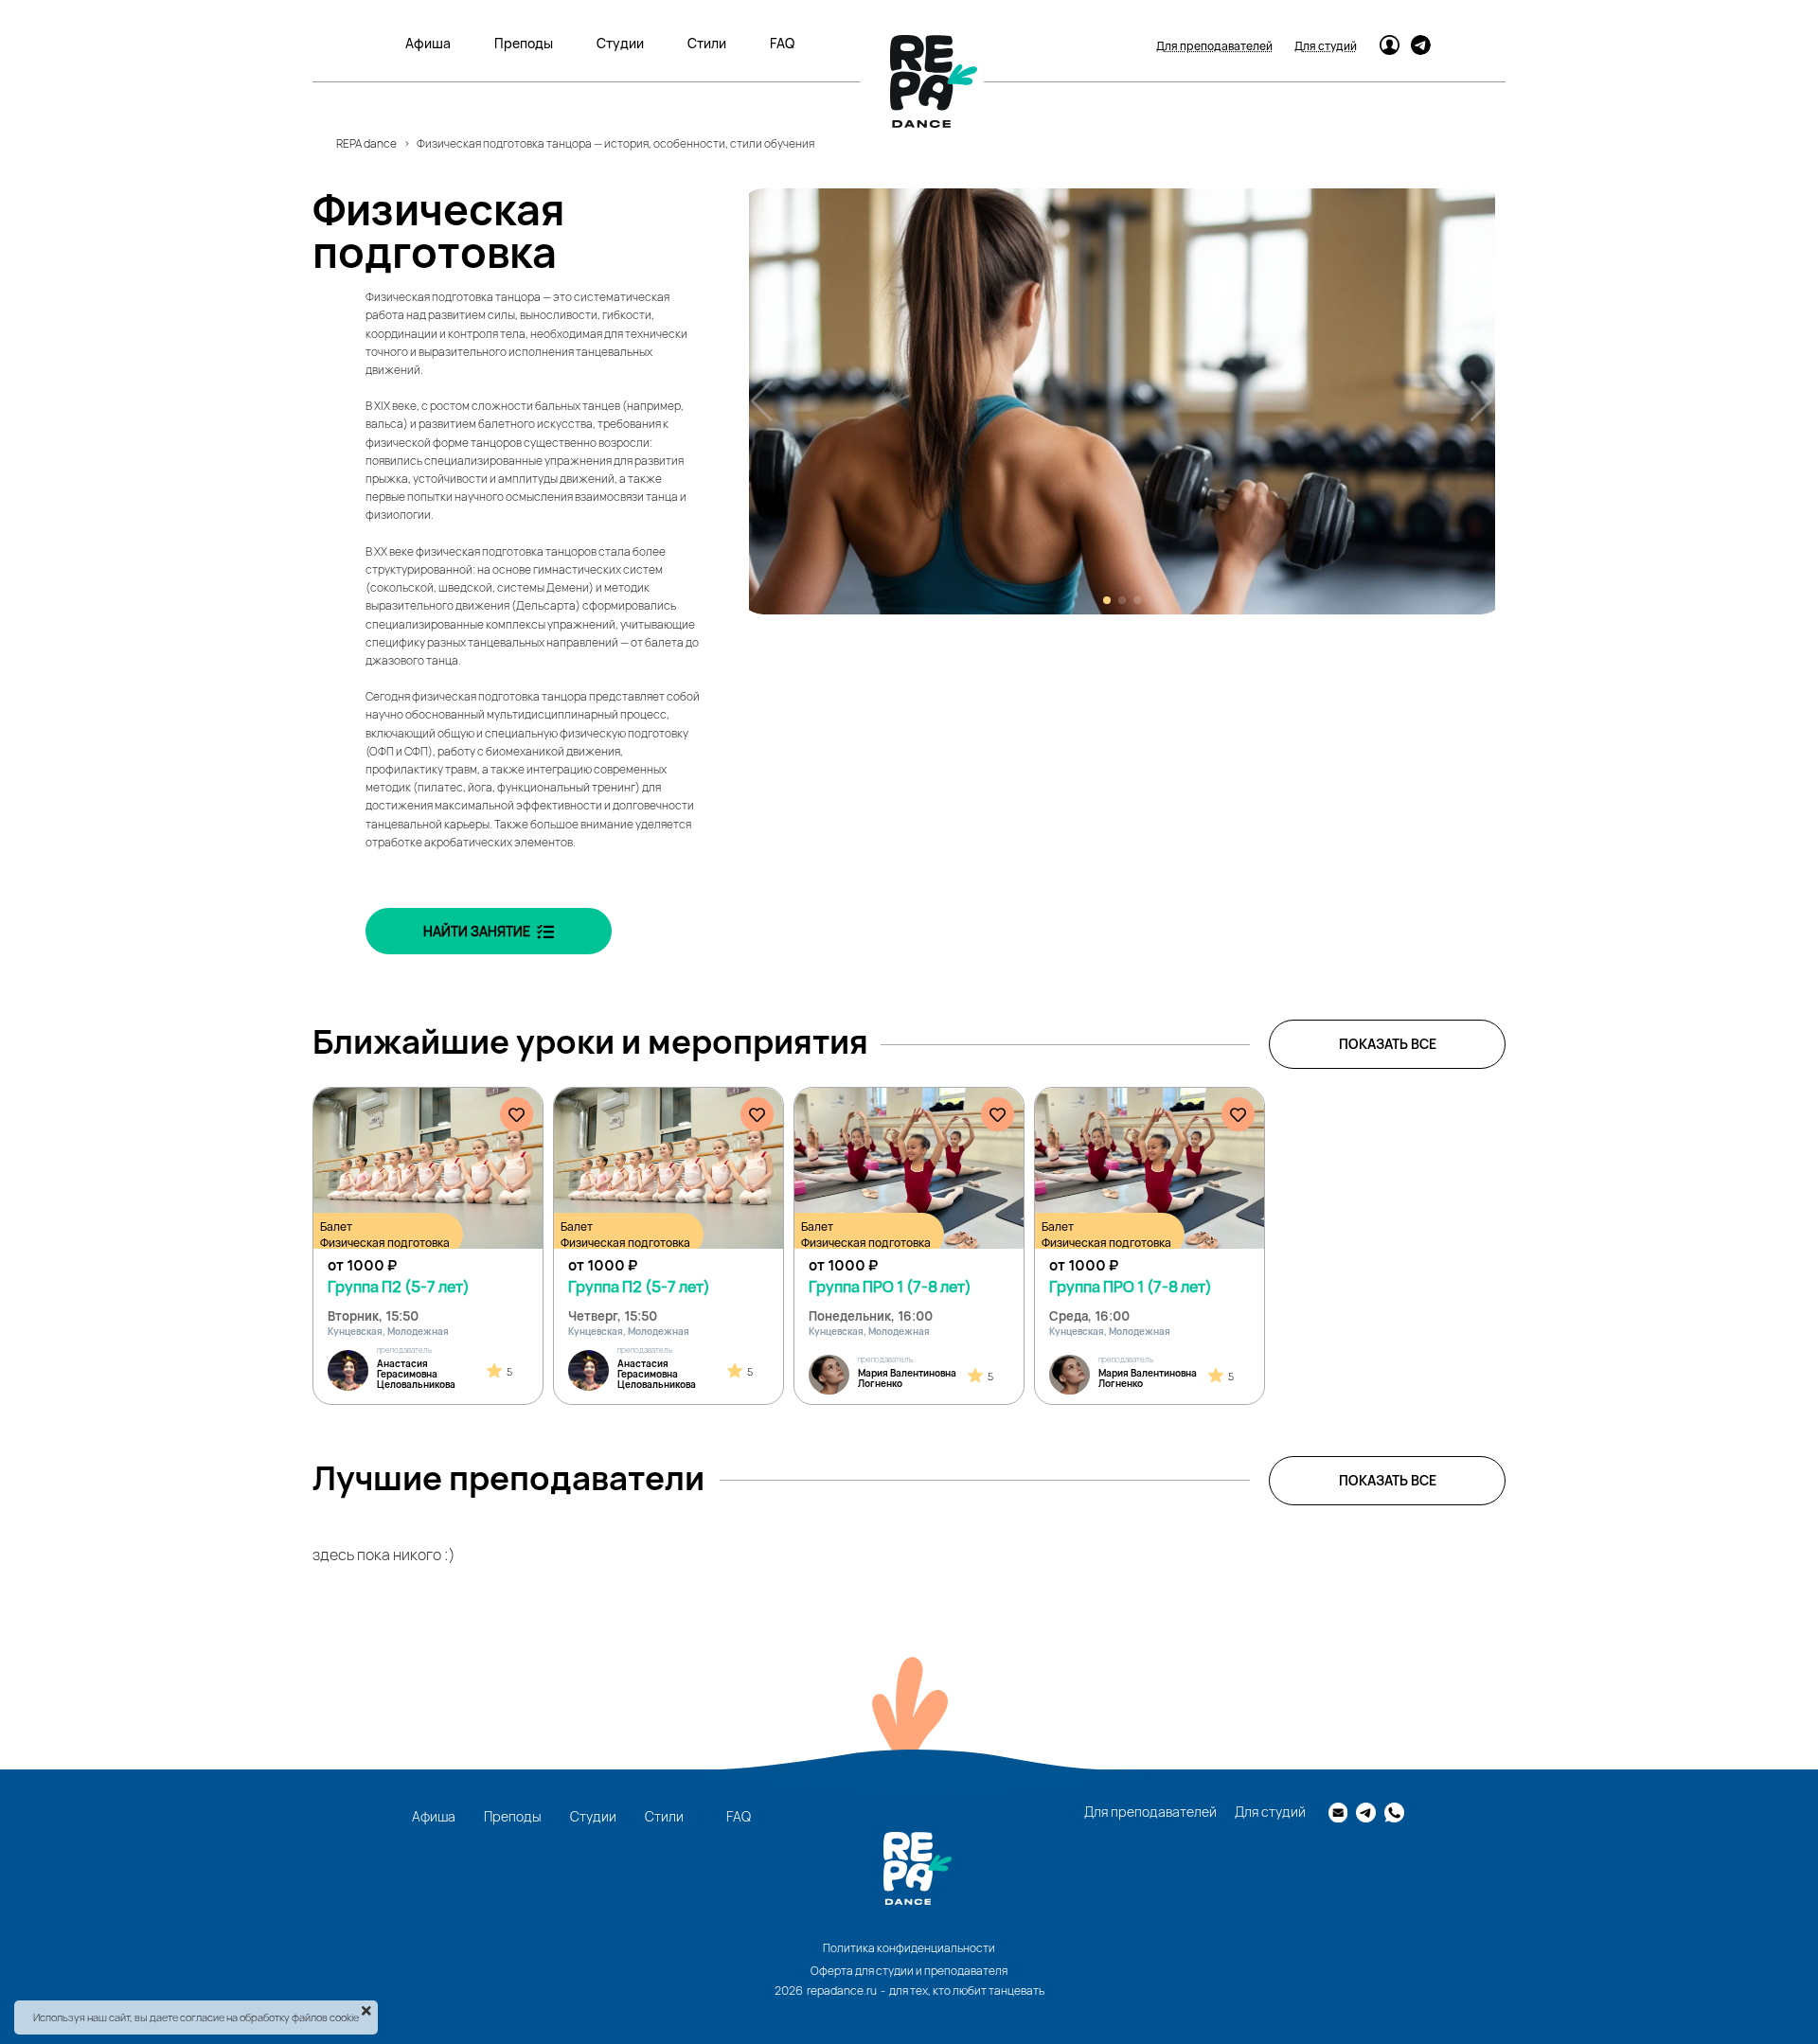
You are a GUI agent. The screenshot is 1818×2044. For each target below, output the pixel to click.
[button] (1107, 600)
